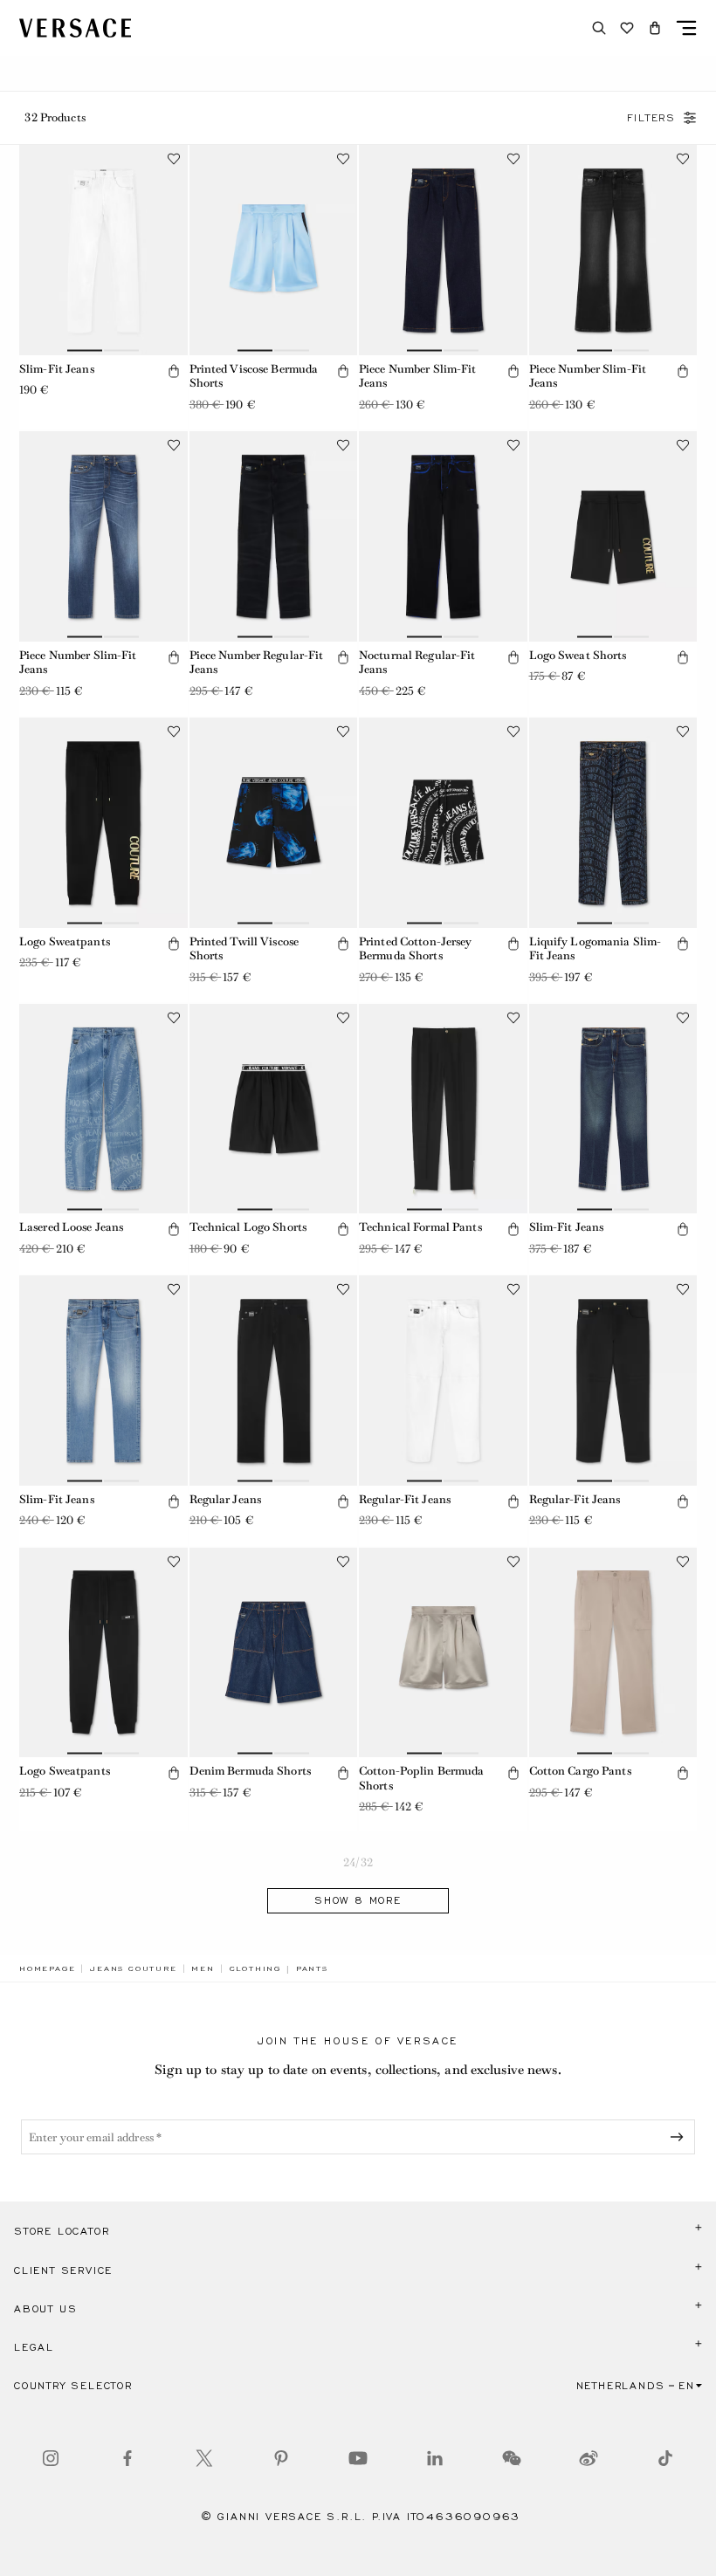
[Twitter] (204, 2458)
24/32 (358, 1862)
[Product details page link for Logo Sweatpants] (103, 823)
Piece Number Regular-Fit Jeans (257, 663)
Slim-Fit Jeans (57, 369)
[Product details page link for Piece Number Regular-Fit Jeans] (274, 536)
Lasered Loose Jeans (71, 1227)
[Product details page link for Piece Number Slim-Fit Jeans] (443, 250)
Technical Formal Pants (420, 1227)
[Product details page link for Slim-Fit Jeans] (103, 250)
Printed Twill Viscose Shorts (244, 949)
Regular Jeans (226, 1499)
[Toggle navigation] (686, 28)
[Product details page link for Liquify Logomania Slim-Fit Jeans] (613, 823)
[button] (655, 28)
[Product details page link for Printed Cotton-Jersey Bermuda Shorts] (443, 823)
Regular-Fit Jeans (405, 1499)
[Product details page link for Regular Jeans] (274, 1381)
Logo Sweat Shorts (578, 655)
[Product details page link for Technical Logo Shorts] (274, 1109)
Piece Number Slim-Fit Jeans (418, 376)
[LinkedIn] (435, 2458)
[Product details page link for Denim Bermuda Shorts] (274, 1653)
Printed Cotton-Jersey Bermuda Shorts (416, 949)
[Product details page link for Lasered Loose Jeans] (103, 1109)
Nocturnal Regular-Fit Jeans (417, 663)
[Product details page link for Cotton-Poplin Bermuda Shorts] (443, 1653)
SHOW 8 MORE (358, 1900)
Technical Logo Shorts (248, 1227)
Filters (651, 118)
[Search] (599, 28)
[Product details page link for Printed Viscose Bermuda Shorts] (274, 250)
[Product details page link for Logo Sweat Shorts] (613, 536)
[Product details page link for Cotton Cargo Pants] (613, 1653)
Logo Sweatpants (65, 941)
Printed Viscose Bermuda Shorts (254, 376)
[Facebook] (127, 2458)
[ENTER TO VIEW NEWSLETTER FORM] (680, 2137)
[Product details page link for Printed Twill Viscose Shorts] (274, 823)
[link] (47, 1968)
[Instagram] (51, 2458)
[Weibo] (589, 2458)
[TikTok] (665, 2458)
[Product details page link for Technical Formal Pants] (443, 1109)
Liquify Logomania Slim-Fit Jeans (596, 949)
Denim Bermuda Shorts (250, 1771)
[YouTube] (358, 2458)
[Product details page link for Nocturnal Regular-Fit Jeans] (443, 536)
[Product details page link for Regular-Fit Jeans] (443, 1381)
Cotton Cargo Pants (580, 1771)
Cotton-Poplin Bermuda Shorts (422, 1778)
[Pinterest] (281, 2458)
